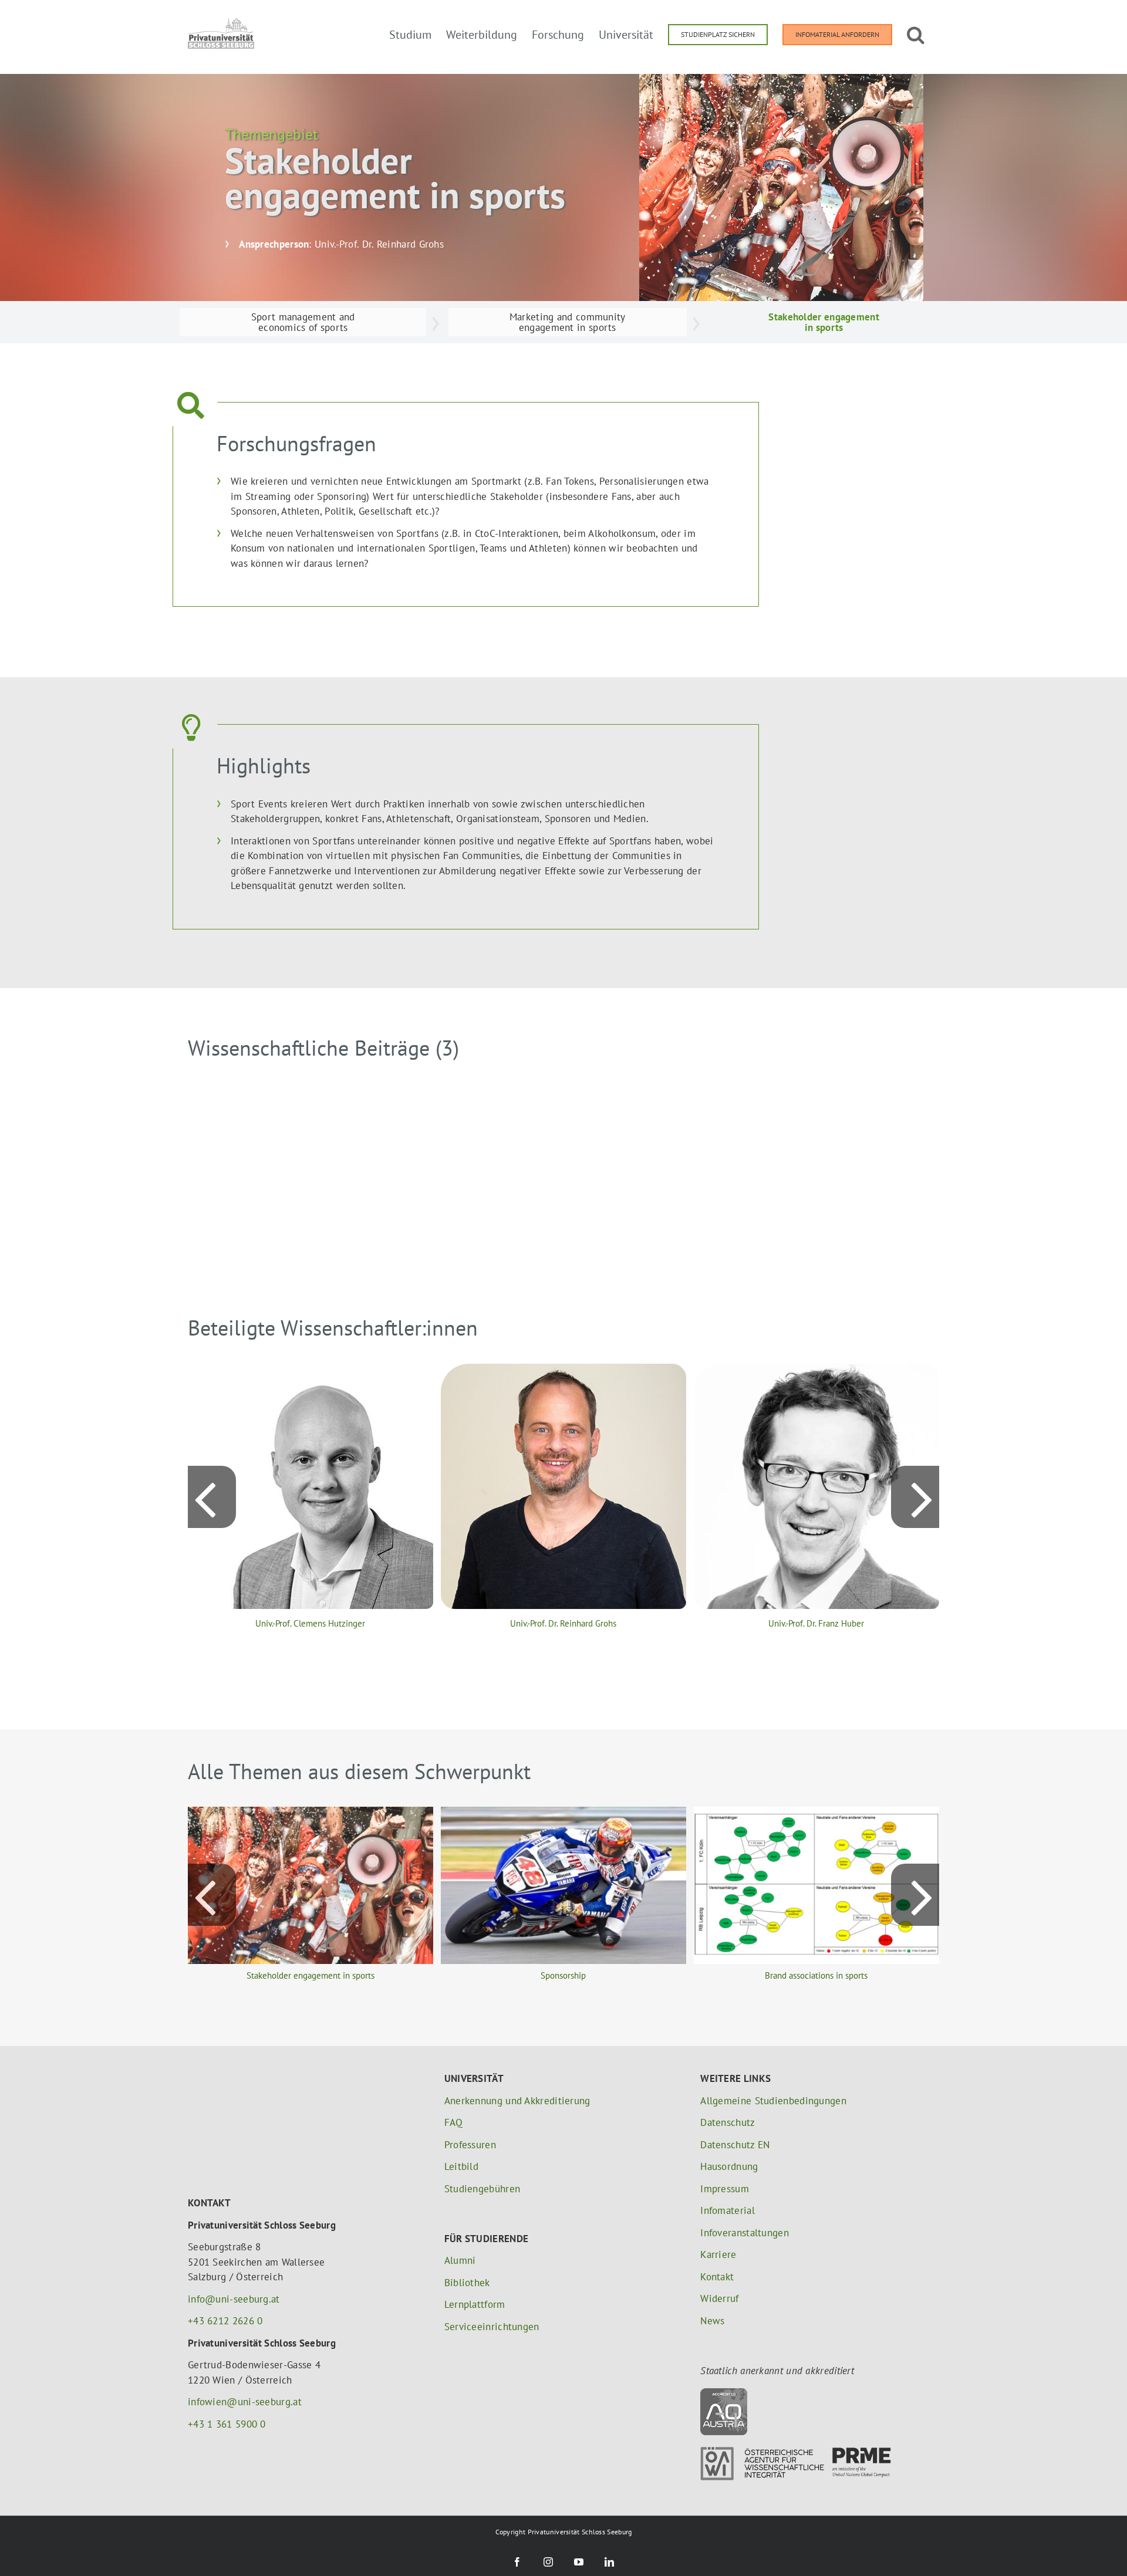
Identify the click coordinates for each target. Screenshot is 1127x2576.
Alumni (460, 2260)
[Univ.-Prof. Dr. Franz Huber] (816, 1370)
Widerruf (719, 2298)
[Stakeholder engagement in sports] (311, 1813)
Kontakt (717, 2277)
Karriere (718, 2254)
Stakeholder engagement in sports (311, 1975)
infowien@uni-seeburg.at (245, 2402)
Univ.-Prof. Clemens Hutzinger (310, 1623)
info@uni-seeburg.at (234, 2299)
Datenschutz (728, 2122)
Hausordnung (729, 2166)
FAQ (454, 2122)
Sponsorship (563, 1975)
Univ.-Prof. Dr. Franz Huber (816, 1623)
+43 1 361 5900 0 (227, 2424)
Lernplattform (475, 2304)
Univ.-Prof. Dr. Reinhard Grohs (563, 1623)
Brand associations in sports (816, 1975)
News (712, 2321)
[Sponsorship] (563, 1813)
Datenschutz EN (735, 2145)
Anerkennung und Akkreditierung (517, 2101)
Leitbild (461, 2166)
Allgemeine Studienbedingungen (773, 2101)
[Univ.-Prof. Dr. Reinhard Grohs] (563, 1370)
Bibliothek (467, 2283)
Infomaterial (728, 2210)
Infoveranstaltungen (745, 2233)
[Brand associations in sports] (816, 1813)
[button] (916, 33)
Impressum (725, 2189)
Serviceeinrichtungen (492, 2327)
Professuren (470, 2145)
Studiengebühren (482, 2189)
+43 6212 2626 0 (225, 2321)
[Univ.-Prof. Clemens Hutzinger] (311, 1370)
